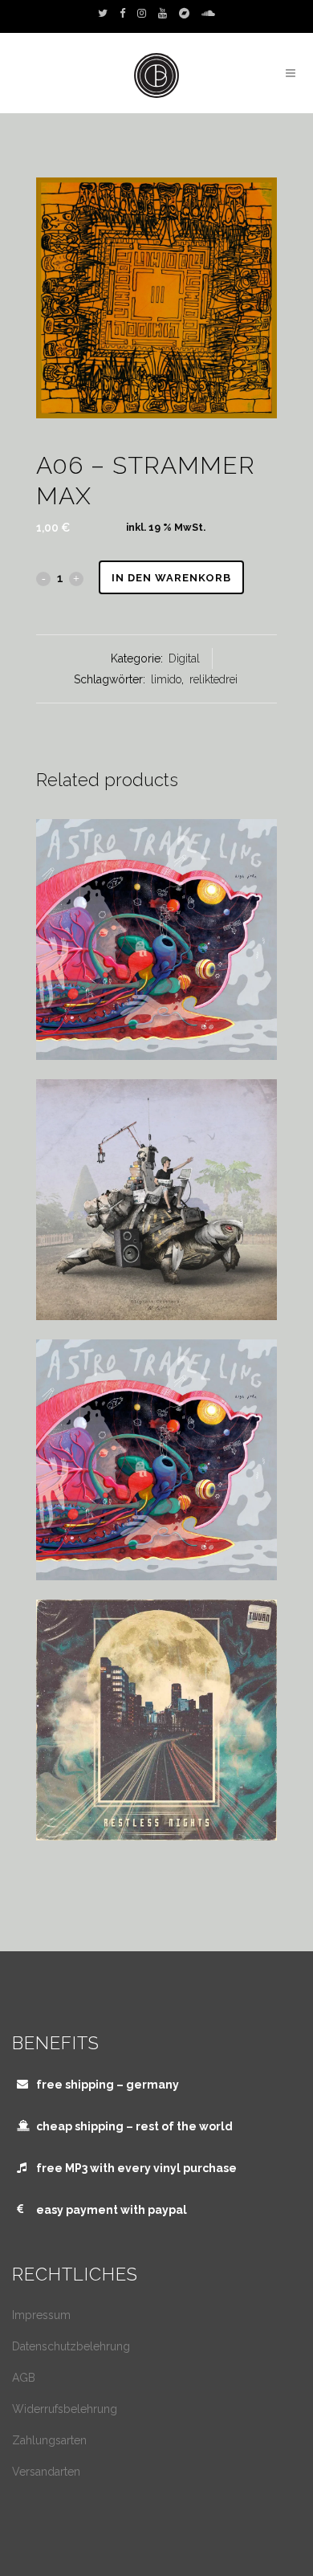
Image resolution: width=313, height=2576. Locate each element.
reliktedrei (213, 679)
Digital (184, 658)
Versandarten (46, 2472)
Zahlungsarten (49, 2440)
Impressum (41, 2315)
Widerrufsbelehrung (65, 2409)
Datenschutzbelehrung (71, 2346)
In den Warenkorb (171, 578)
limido (166, 679)
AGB (24, 2378)
